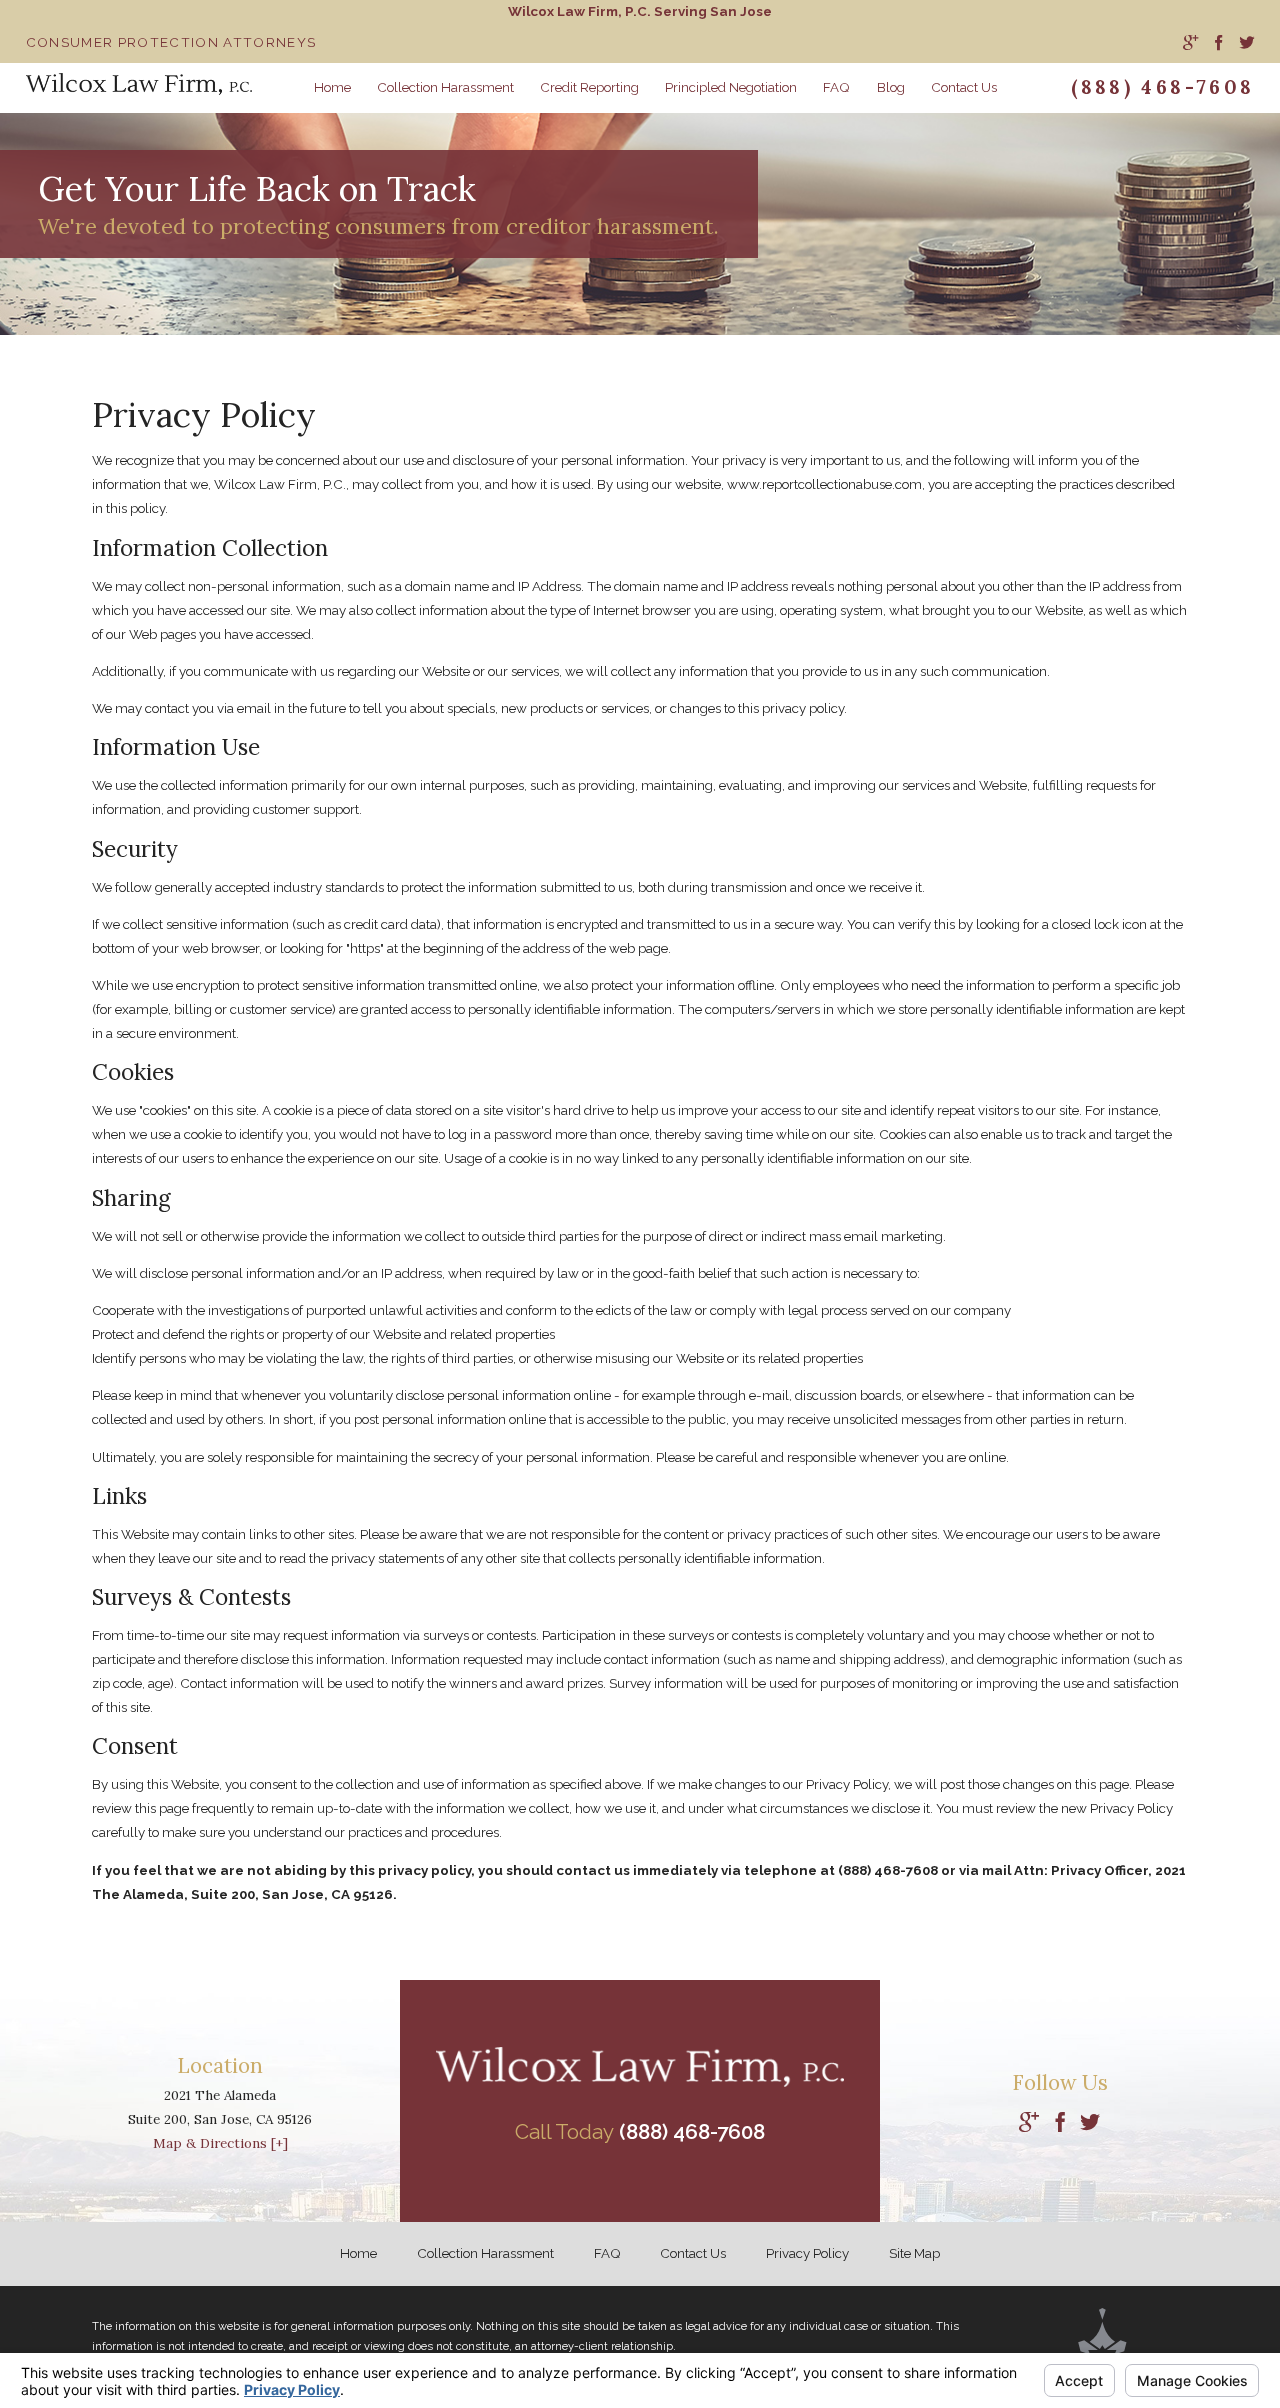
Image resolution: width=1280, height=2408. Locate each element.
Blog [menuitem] (891, 87)
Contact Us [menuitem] (964, 87)
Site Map (914, 2253)
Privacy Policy (807, 2253)
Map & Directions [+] (220, 2143)
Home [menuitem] (332, 87)
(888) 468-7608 (1162, 87)
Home (358, 2253)
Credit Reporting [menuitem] (589, 87)
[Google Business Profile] (1029, 2123)
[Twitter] (1090, 2123)
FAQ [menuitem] (836, 87)
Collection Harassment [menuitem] (445, 87)
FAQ (607, 2253)
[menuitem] (1190, 43)
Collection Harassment (485, 2253)
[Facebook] (1060, 2123)
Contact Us (693, 2253)
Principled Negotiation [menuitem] (731, 87)
